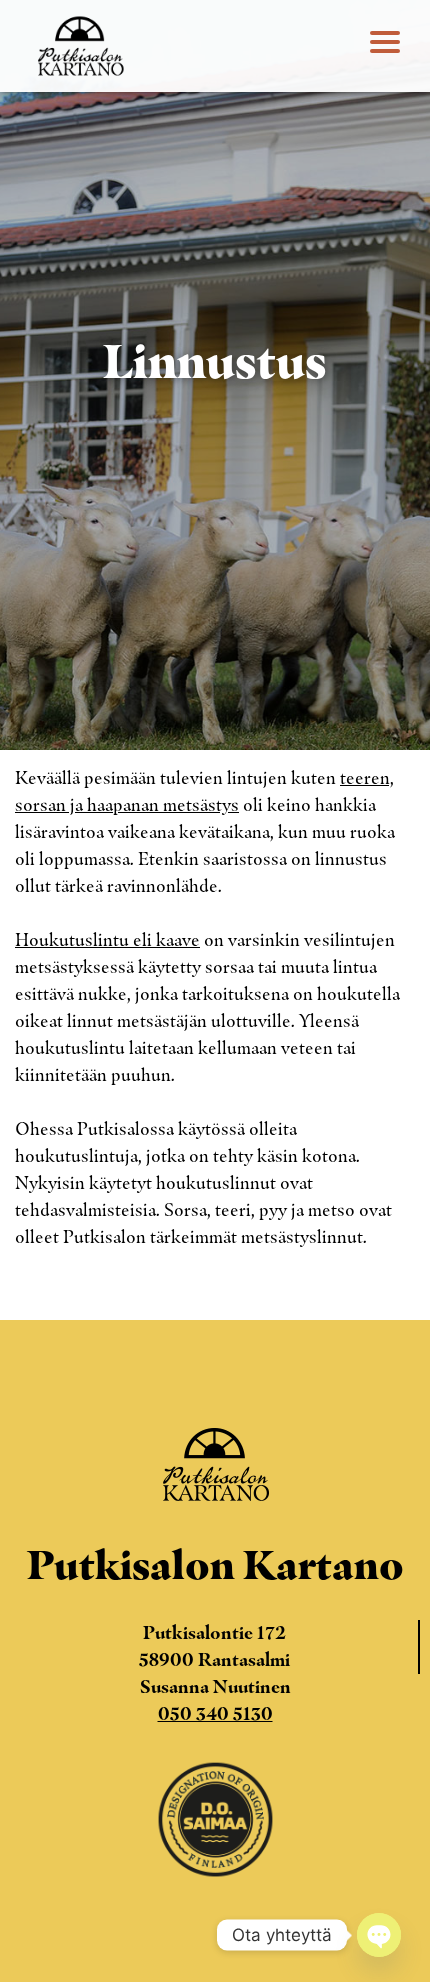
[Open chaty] (379, 1935)
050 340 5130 (215, 1714)
